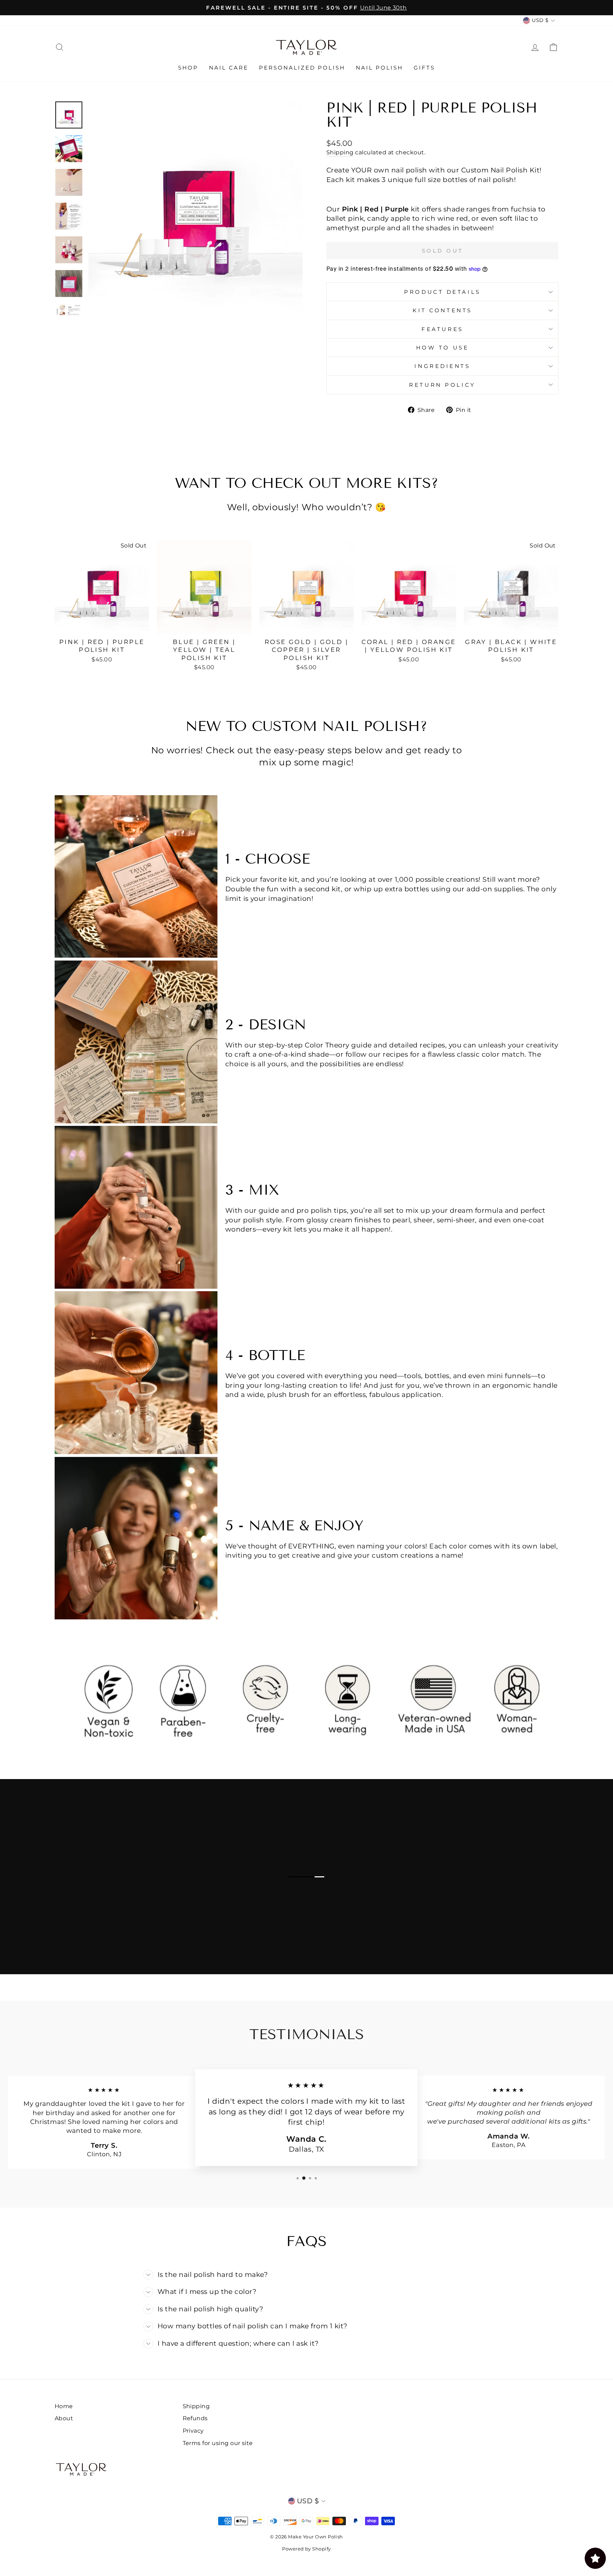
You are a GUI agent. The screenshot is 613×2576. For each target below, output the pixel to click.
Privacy (193, 2431)
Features (442, 329)
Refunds (195, 2418)
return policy (442, 385)
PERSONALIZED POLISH (302, 68)
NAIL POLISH (379, 68)
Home (64, 2406)
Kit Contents (442, 310)
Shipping (340, 152)
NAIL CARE (229, 68)
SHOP (188, 68)
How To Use (443, 348)
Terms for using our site (218, 2443)
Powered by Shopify (306, 2549)
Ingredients (442, 366)
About (64, 2418)
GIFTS (424, 68)
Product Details (442, 292)
